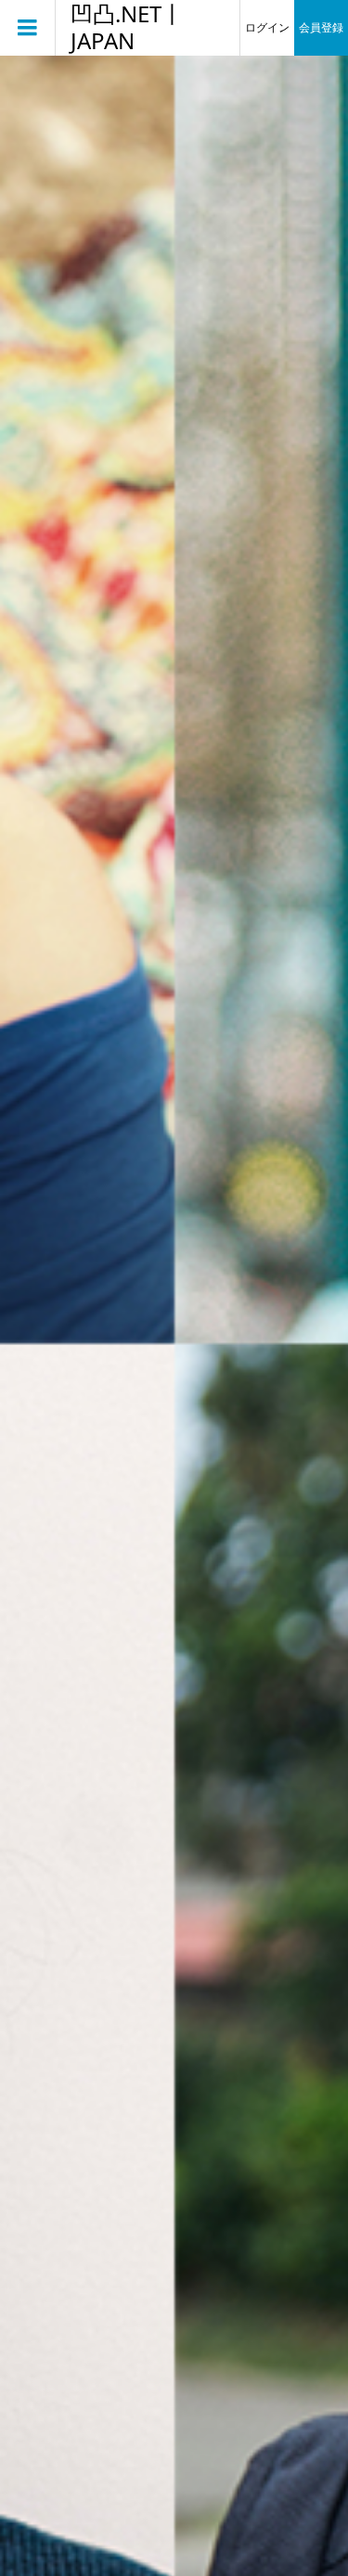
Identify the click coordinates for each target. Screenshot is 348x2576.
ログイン (267, 27)
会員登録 (321, 27)
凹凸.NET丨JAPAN (127, 28)
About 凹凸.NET (174, 1365)
